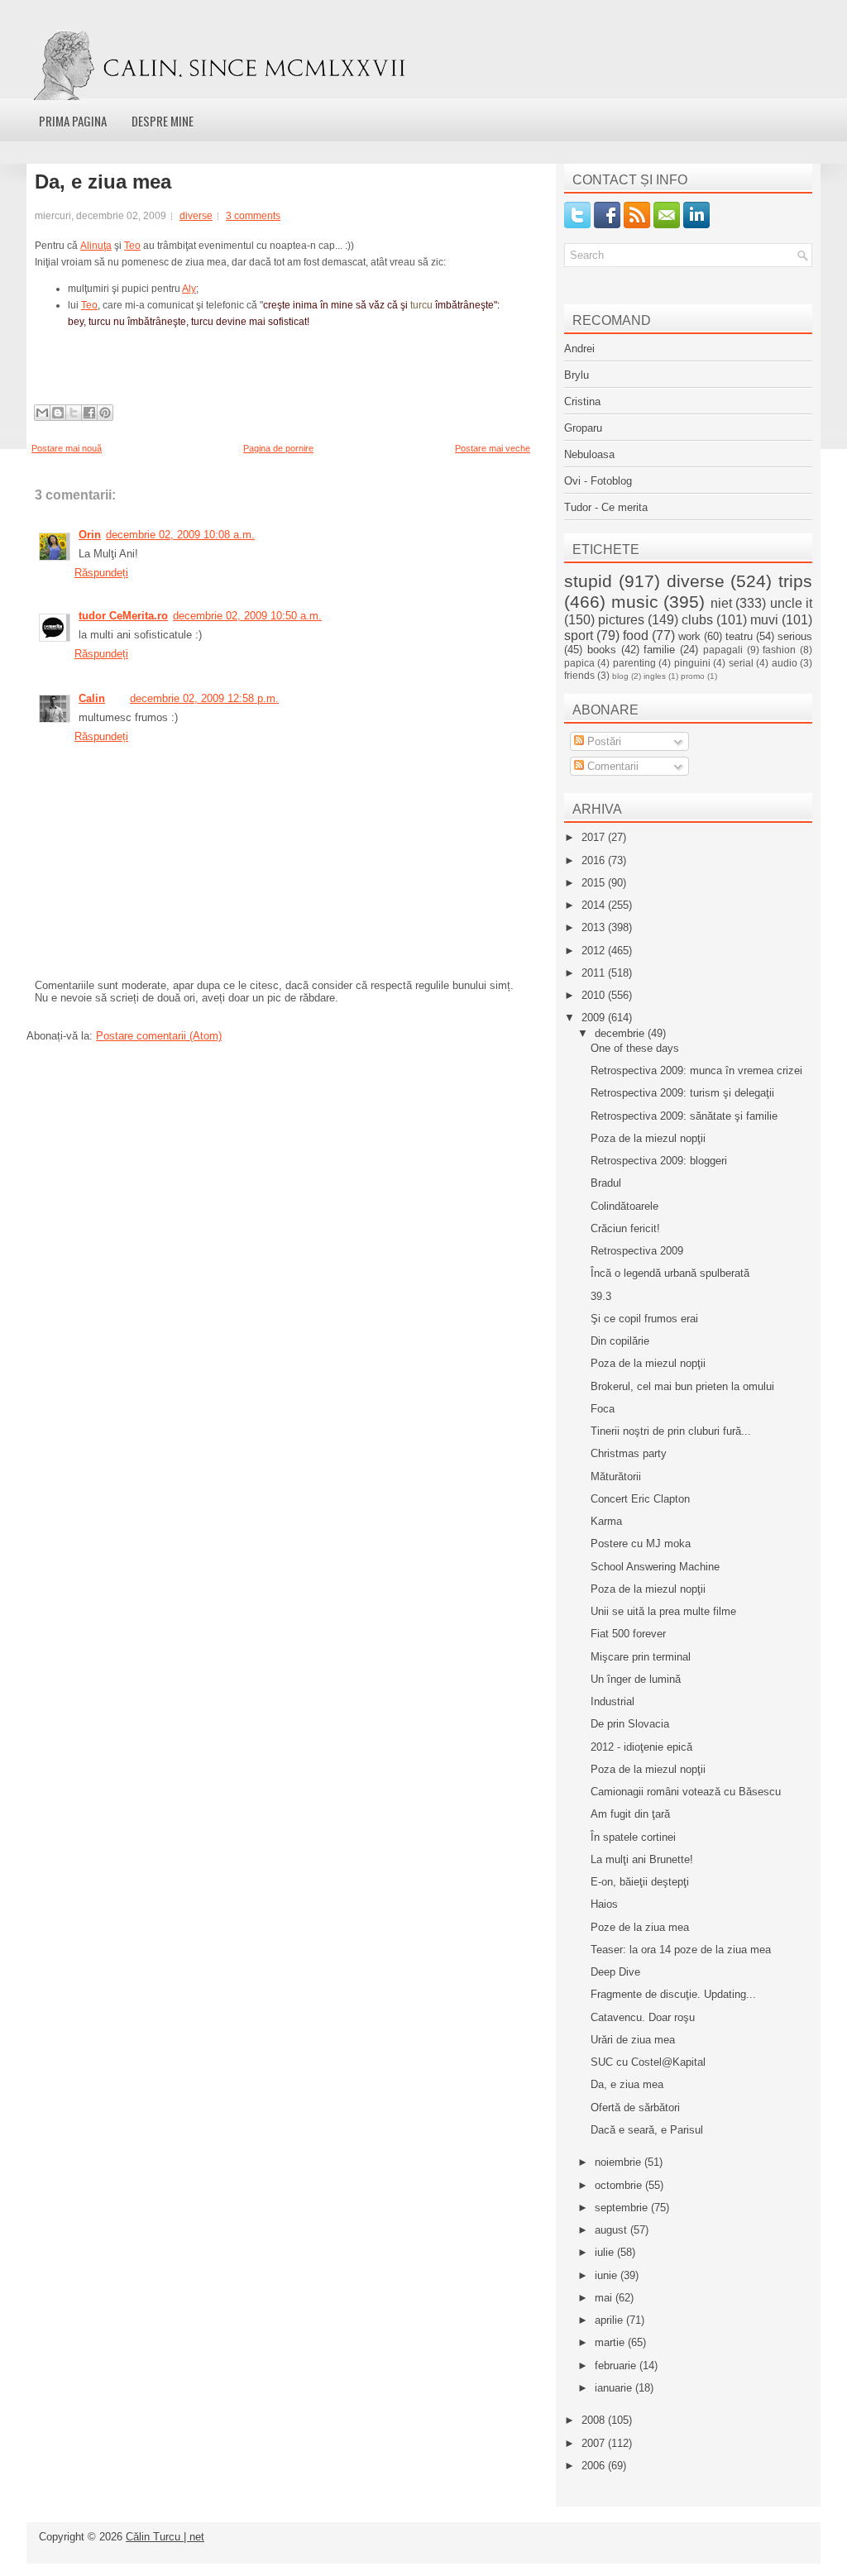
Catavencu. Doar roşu (643, 2017)
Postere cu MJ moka (641, 1544)
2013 (595, 927)
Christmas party (629, 1453)
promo (693, 676)
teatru (739, 636)
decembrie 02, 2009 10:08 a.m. (180, 535)
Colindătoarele (624, 1206)
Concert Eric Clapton (640, 1499)
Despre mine (163, 121)
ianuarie (615, 2388)
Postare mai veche (493, 448)
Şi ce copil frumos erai (644, 1319)
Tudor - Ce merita (606, 507)
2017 (595, 837)
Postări (603, 741)
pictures (621, 620)
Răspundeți (101, 573)
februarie (617, 2366)
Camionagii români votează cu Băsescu (686, 1792)
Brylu (577, 375)
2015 (595, 883)
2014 (595, 905)
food (636, 636)
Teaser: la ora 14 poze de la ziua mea (681, 1950)
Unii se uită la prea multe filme (663, 1611)
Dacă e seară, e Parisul (647, 2130)
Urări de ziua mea (633, 2040)
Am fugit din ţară (630, 1814)
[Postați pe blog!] (58, 413)
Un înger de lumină (636, 1679)
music (635, 602)
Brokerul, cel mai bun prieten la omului (682, 1386)
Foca (603, 1409)
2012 (595, 951)
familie (659, 650)
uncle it (792, 603)
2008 (595, 2420)
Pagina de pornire (278, 448)
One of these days (635, 1048)
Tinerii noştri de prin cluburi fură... (671, 1431)
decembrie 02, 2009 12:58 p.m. (204, 698)
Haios (604, 1904)
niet (721, 603)
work (689, 636)
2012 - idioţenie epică (641, 1747)
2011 (595, 973)
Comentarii (611, 766)
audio (785, 663)
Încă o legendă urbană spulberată (670, 1273)
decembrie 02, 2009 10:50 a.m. (247, 616)
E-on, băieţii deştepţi (640, 1882)
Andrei (579, 349)
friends (579, 675)
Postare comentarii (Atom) (159, 1036)
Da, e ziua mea (103, 182)
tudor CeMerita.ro (123, 616)
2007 (595, 2443)
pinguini (692, 663)
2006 (595, 2466)
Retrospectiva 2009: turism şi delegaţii (682, 1093)
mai (605, 2298)
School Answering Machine (655, 1567)
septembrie (623, 2208)
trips (795, 581)
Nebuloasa (589, 454)
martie (611, 2342)
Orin (90, 535)
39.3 (601, 1296)
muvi (764, 620)
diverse (196, 216)
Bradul (606, 1183)
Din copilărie (620, 1341)
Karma (606, 1521)
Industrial (613, 1701)
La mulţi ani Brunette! (642, 1859)
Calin (92, 698)
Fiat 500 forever (628, 1634)
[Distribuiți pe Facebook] (89, 413)
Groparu (583, 428)
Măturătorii (616, 1477)
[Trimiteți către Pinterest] (105, 413)
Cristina (582, 401)
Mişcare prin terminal (641, 1657)
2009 (595, 1018)
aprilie (610, 2320)
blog (620, 676)
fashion (779, 650)
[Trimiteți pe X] (74, 413)
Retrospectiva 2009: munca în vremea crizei (696, 1071)
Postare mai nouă (67, 448)
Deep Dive (615, 1972)
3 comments (253, 216)
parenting (634, 663)
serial (741, 663)
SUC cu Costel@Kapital (648, 2062)
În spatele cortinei (633, 1837)
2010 (595, 995)
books (602, 650)
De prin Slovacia (630, 1724)
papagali (723, 650)
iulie (606, 2252)
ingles (655, 676)
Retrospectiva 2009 (637, 1251)
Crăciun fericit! (625, 1228)
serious (795, 636)
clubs (697, 620)
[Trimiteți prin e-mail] (42, 413)
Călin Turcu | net (165, 2537)
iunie (608, 2275)
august (613, 2230)
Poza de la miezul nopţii (648, 1138)
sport (579, 636)
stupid (588, 581)
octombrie (620, 2185)
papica (579, 663)
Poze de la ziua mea (640, 1927)
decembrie (621, 1033)
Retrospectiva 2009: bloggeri (659, 1161)
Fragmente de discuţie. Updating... (673, 1994)
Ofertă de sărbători (635, 2108)
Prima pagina (73, 121)
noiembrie (620, 2162)
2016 (595, 860)
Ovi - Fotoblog (598, 481)
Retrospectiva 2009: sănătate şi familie (684, 1116)
